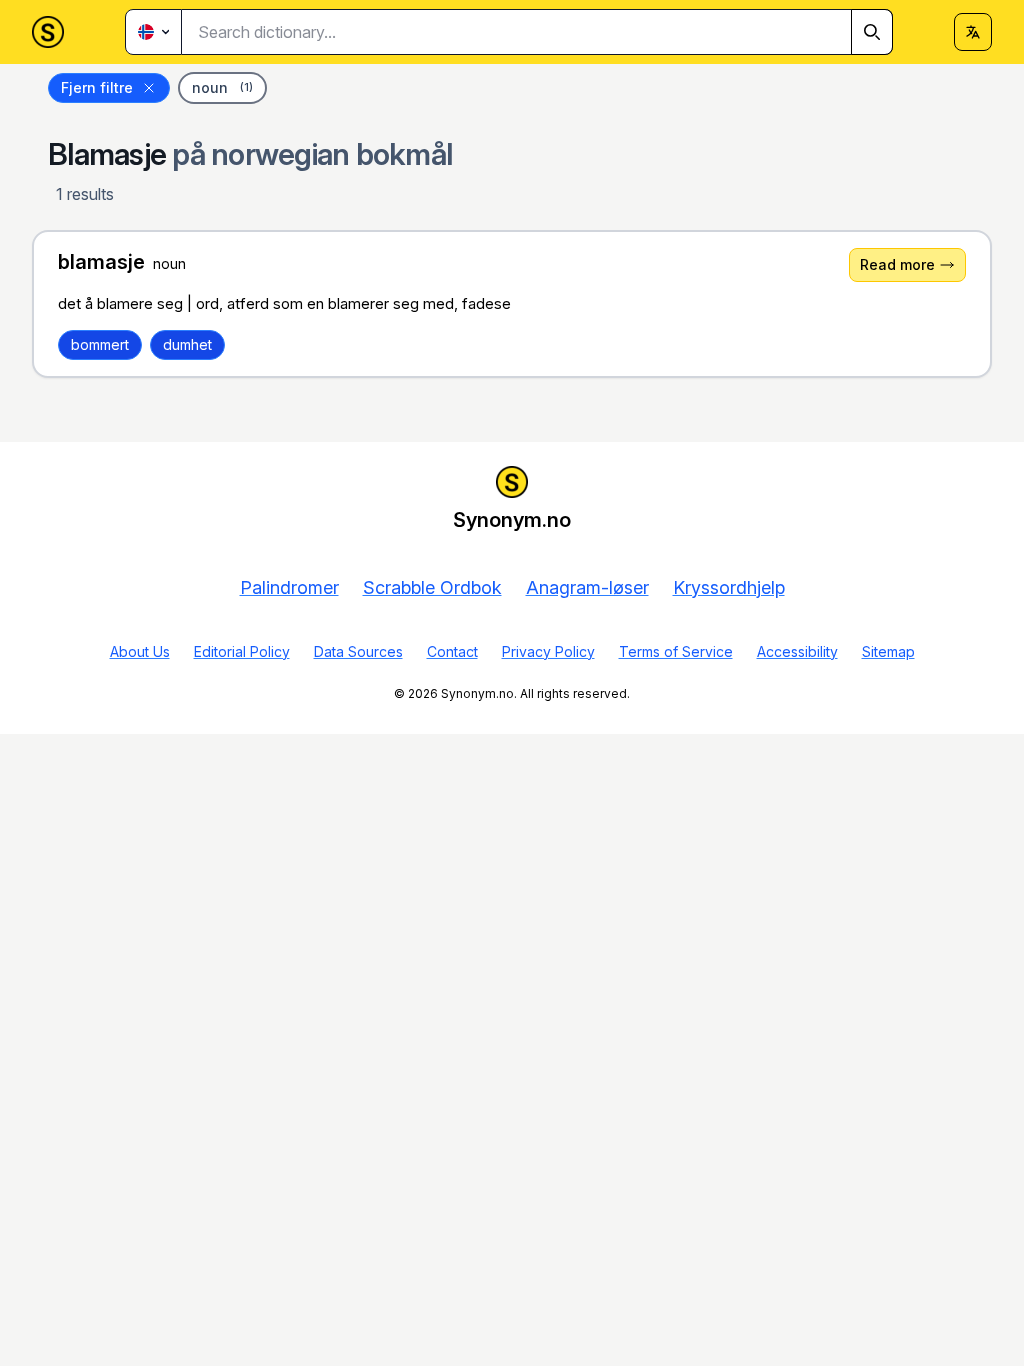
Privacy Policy (548, 651)
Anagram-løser (587, 587)
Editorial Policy (242, 651)
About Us (140, 651)
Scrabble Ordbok (432, 587)
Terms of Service (676, 651)
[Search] (872, 32)
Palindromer (289, 587)
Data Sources (358, 651)
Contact (452, 651)
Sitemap (888, 651)
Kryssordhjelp (729, 587)
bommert (100, 344)
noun (222, 87)
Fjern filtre (97, 87)
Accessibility (797, 651)
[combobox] (537, 32)
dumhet (187, 344)
